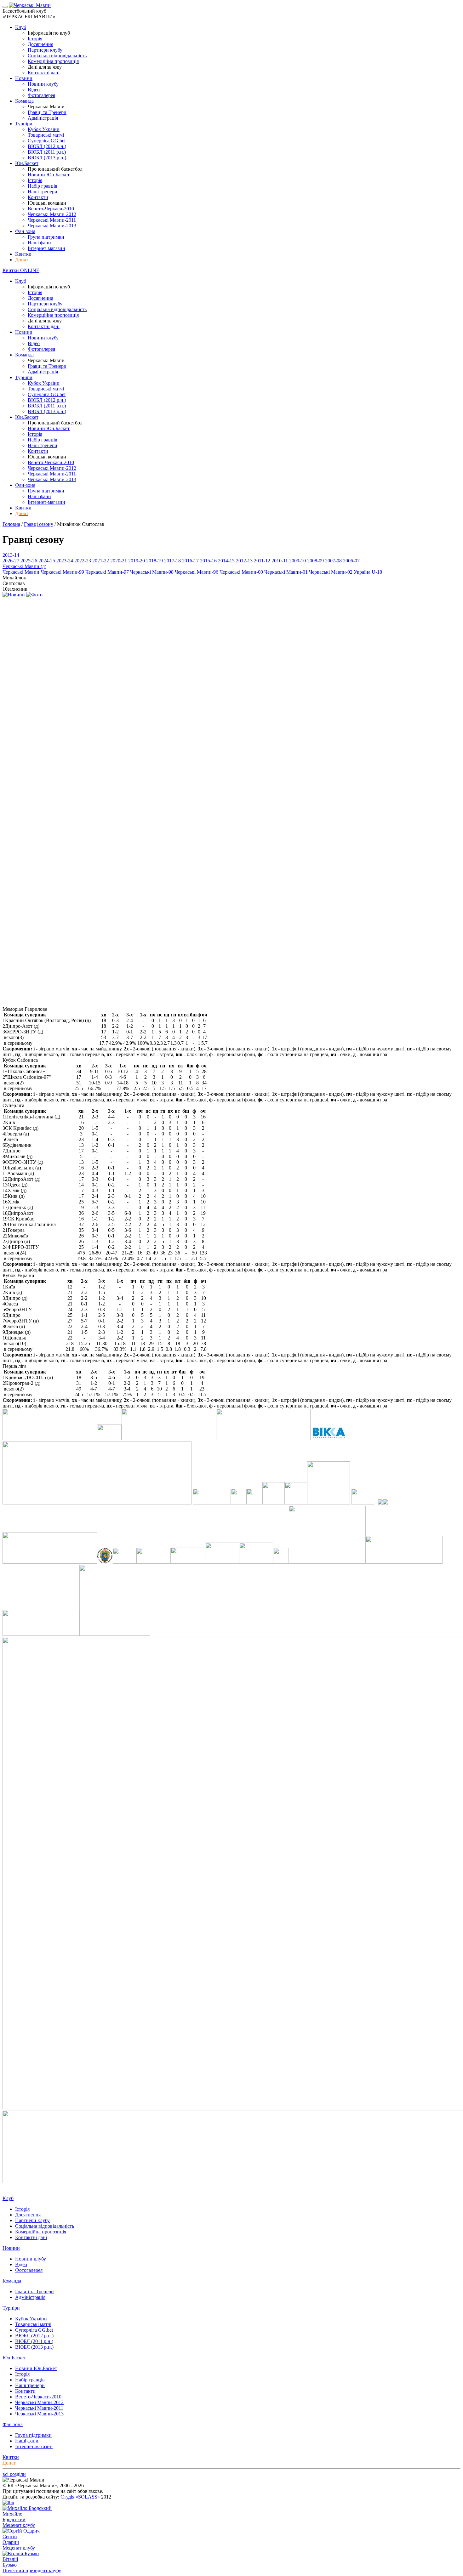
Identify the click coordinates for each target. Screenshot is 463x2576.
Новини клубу (43, 84)
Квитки (23, 254)
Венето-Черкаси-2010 (51, 209)
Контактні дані (44, 73)
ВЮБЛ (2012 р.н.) (47, 146)
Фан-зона (25, 231)
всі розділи (14, 2474)
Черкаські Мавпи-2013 (52, 226)
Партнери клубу (45, 50)
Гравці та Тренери (47, 112)
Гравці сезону (39, 524)
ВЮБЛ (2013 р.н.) (47, 158)
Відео (34, 90)
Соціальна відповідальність (57, 56)
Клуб (21, 27)
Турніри (24, 124)
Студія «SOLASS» (80, 2497)
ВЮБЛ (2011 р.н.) (47, 152)
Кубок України (44, 129)
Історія (35, 39)
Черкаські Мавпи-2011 (52, 220)
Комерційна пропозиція (53, 61)
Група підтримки (46, 237)
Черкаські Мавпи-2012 (52, 214)
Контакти (38, 197)
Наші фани (39, 243)
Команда (24, 101)
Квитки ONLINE (21, 270)
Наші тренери (43, 192)
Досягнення (40, 44)
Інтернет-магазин (46, 248)
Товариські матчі (46, 135)
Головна (11, 524)
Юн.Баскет (27, 163)
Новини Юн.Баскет (49, 175)
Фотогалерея (41, 95)
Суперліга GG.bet (47, 141)
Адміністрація (43, 118)
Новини (24, 78)
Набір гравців (43, 186)
